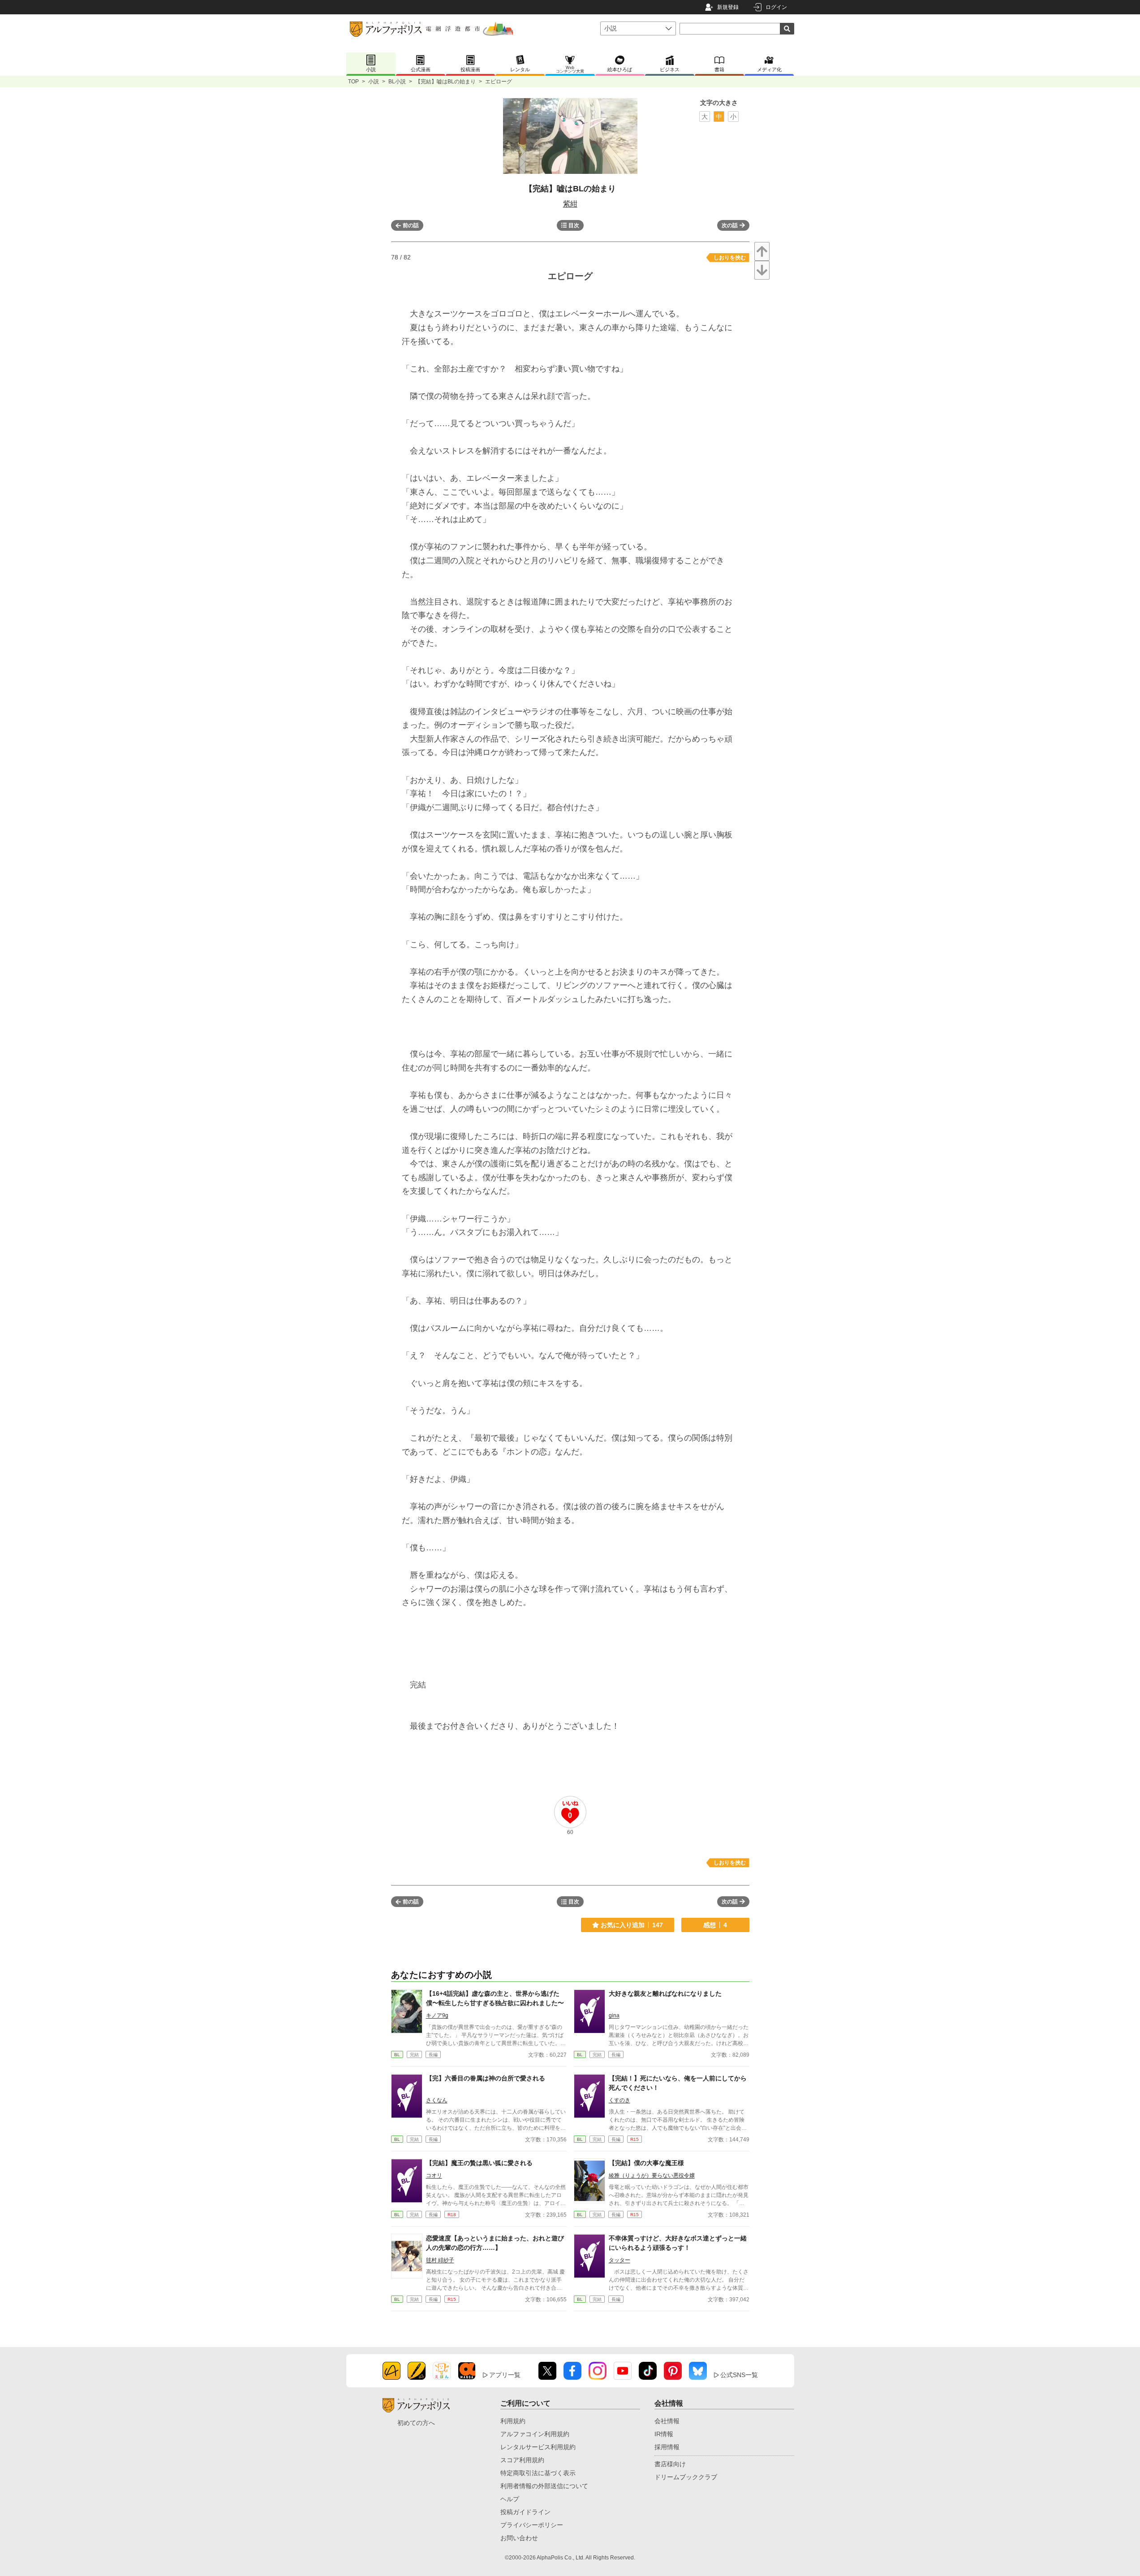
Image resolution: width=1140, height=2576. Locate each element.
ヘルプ (510, 2499)
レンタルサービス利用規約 (538, 2447)
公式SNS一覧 (739, 2375)
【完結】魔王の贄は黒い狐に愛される (479, 2163)
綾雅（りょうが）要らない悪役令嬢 (652, 2175)
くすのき (619, 2100)
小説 (374, 82)
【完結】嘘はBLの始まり (445, 82)
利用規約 (513, 2421)
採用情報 (667, 2447)
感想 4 (715, 1925)
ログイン (776, 7)
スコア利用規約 (522, 2460)
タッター (619, 2260)
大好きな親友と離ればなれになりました (665, 1993)
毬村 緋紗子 (440, 2260)
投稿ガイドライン (525, 2512)
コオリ (434, 2175)
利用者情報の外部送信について (544, 2486)
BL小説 (397, 82)
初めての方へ (416, 2423)
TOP (353, 82)
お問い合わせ (519, 2538)
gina (614, 2015)
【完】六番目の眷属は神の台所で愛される (486, 2078)
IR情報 (664, 2434)
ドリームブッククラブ (686, 2477)
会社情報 (667, 2421)
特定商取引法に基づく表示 (538, 2473)
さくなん (437, 2100)
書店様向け (670, 2464)
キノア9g (437, 2015)
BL (397, 2055)
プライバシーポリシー (532, 2525)
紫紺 (570, 204)
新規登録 (728, 7)
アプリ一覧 (505, 2375)
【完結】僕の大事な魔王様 (646, 2163)
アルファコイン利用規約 (535, 2434)
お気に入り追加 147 (632, 1925)
